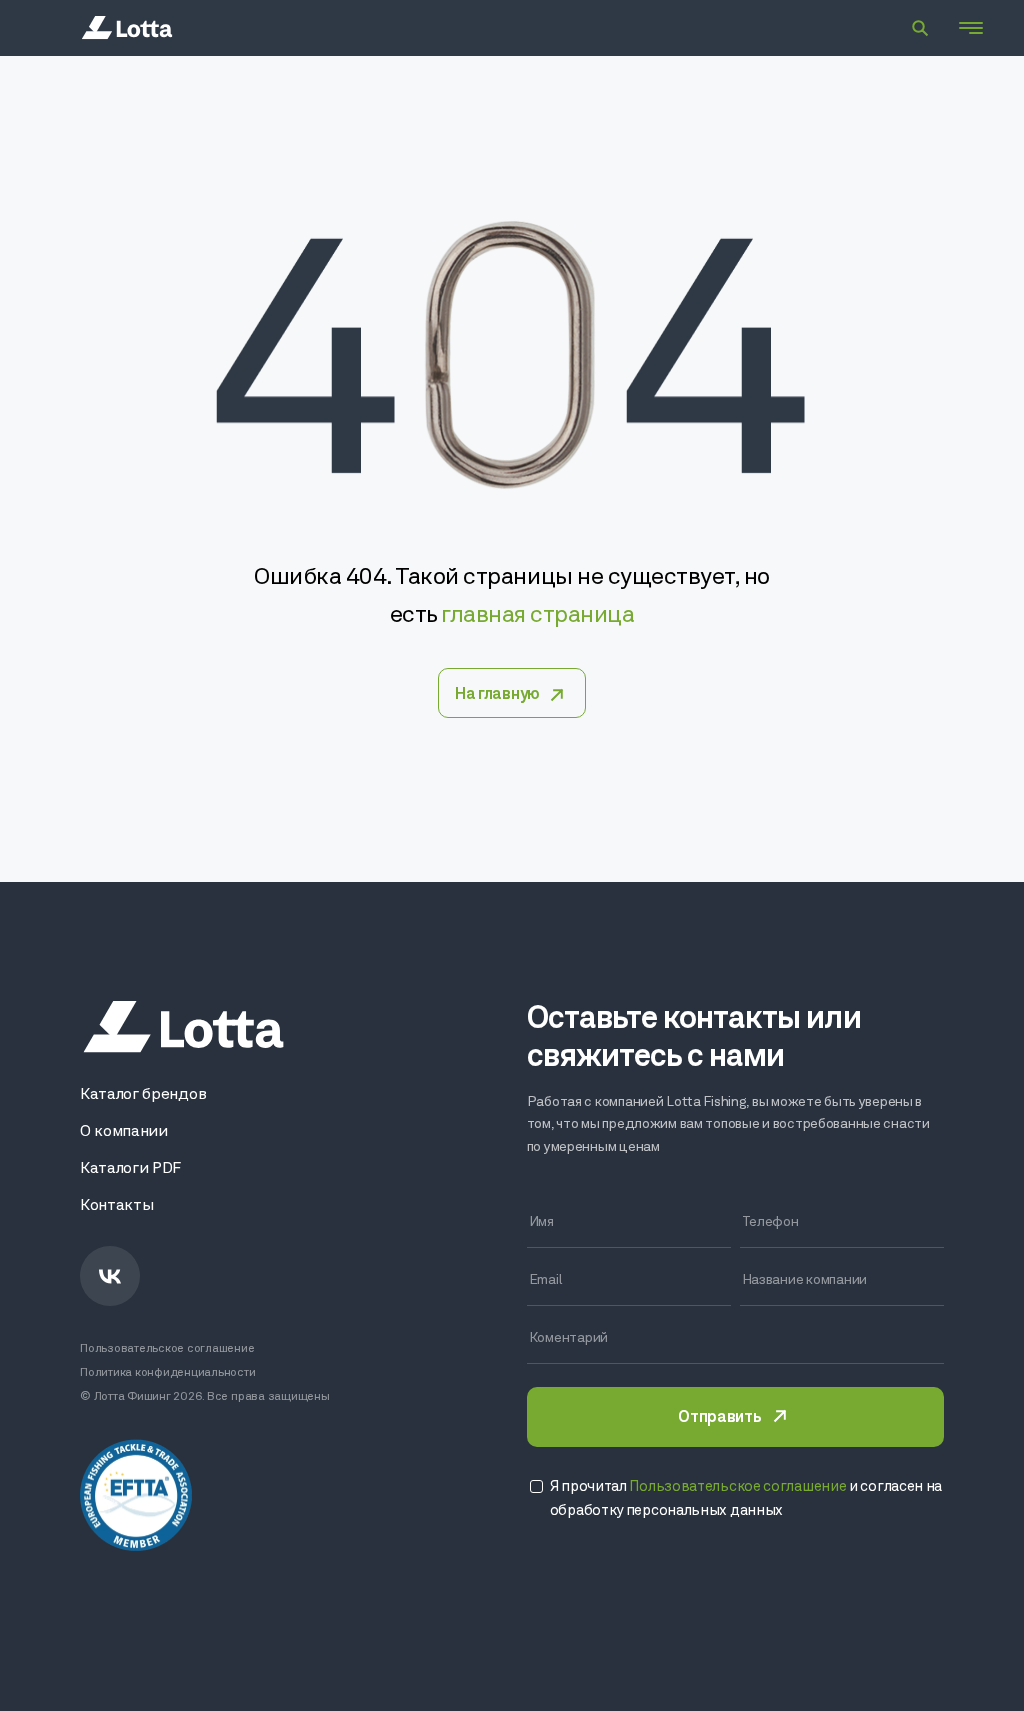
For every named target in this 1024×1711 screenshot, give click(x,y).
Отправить (719, 1418)
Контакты (116, 1206)
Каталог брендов (143, 1095)
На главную (497, 695)
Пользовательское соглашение (167, 1349)
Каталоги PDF (130, 1169)
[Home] (127, 28)
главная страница (537, 616)
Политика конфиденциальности (168, 1373)
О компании (124, 1132)
